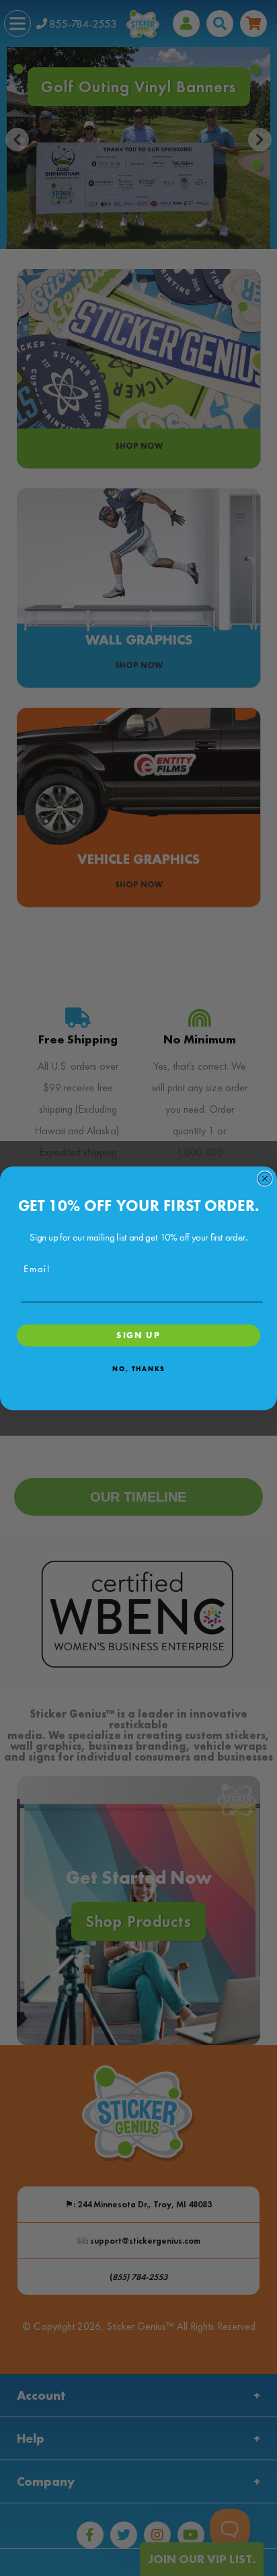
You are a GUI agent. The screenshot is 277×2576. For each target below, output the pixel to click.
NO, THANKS (138, 1368)
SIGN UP (138, 1334)
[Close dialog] (265, 1178)
